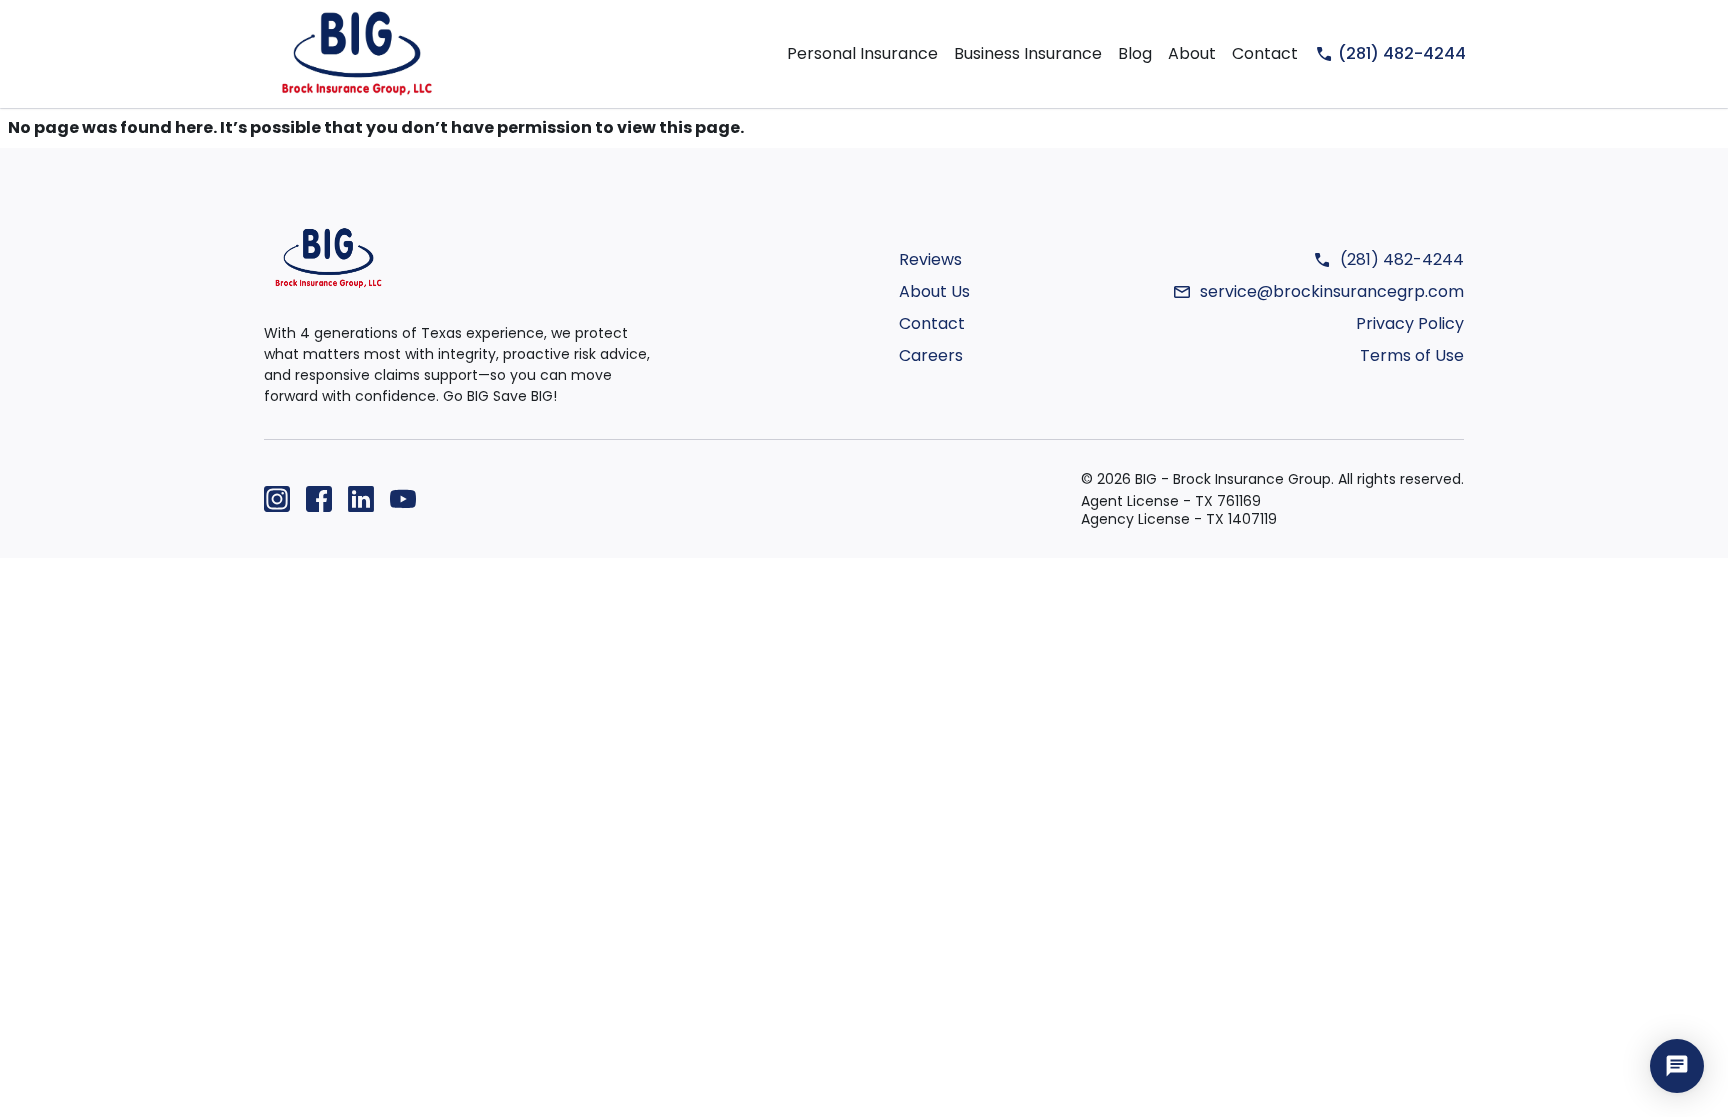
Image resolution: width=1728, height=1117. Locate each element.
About (1192, 53)
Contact (1265, 53)
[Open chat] (1677, 1066)
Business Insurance (1028, 53)
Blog (1135, 53)
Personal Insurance (862, 53)
